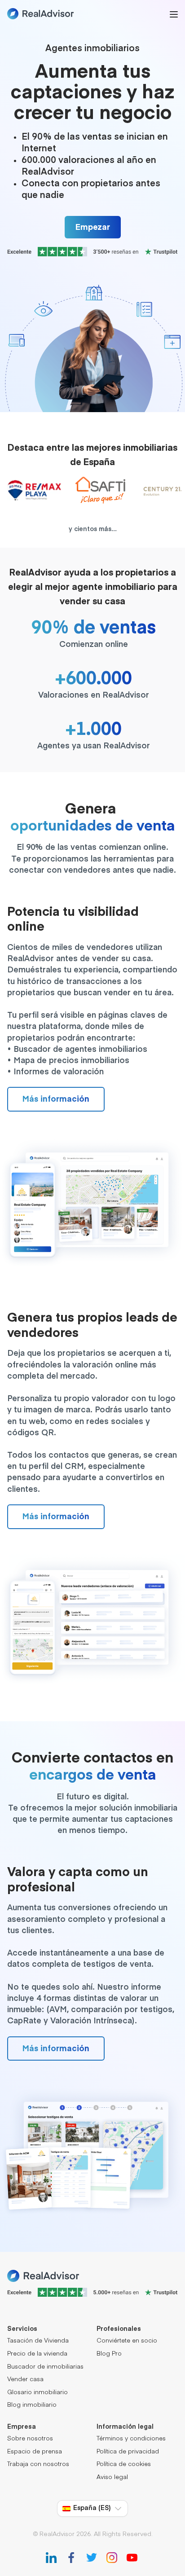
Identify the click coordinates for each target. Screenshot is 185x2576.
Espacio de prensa (35, 2452)
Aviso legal (112, 2477)
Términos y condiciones (131, 2439)
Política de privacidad (128, 2452)
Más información (56, 1099)
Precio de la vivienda (37, 2354)
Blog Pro (109, 2354)
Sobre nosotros (30, 2439)
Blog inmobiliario (32, 2405)
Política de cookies (124, 2464)
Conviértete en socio (127, 2341)
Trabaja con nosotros (38, 2464)
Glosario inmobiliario (37, 2393)
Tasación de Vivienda (38, 2341)
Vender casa (25, 2380)
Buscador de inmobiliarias (45, 2367)
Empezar (93, 228)
